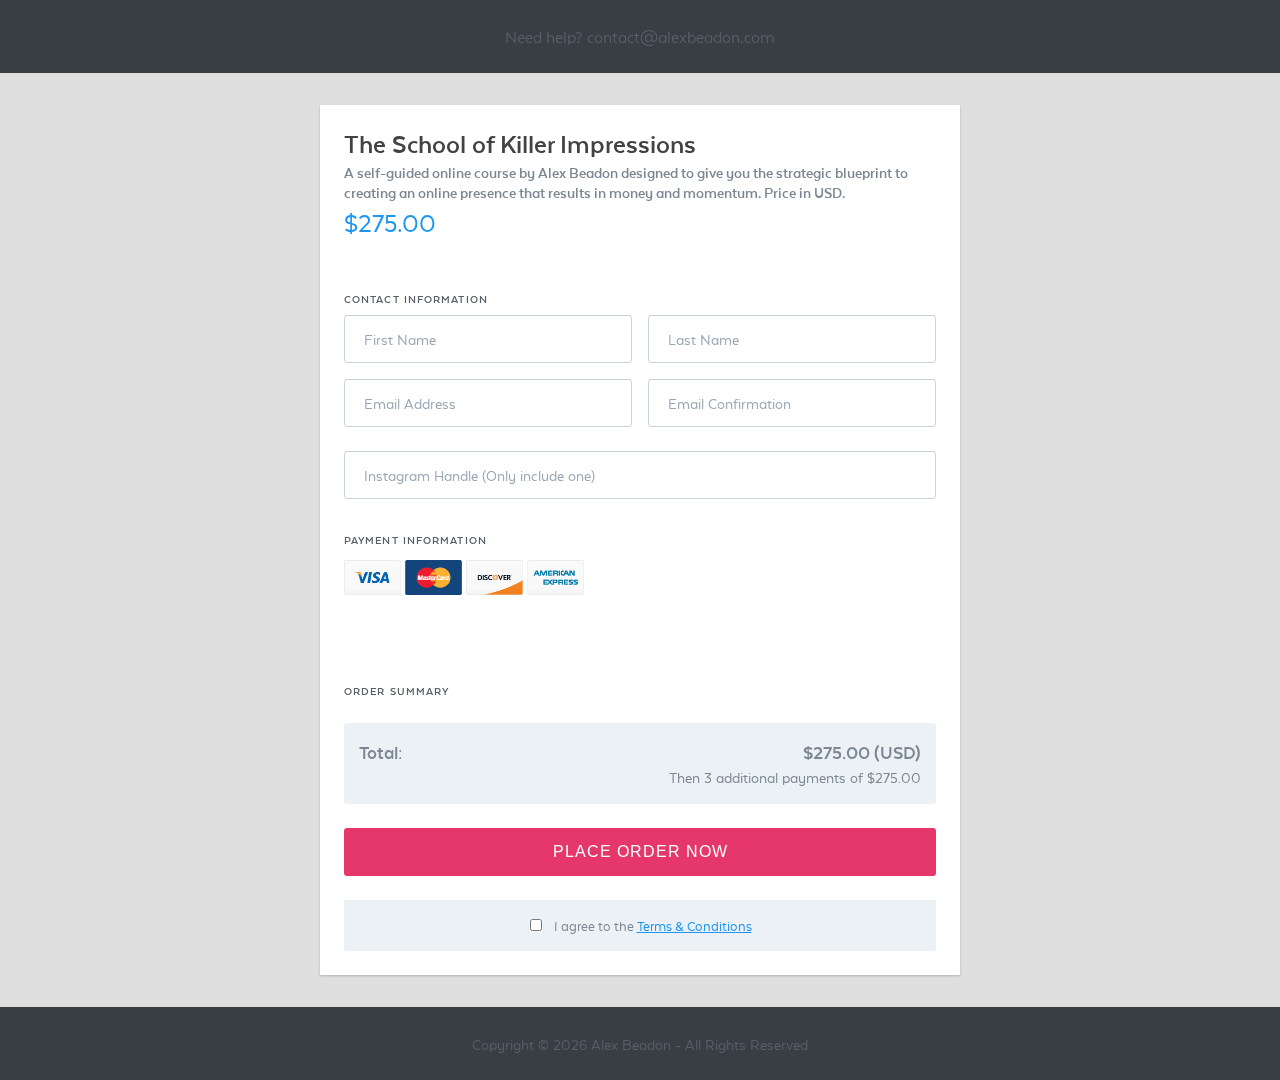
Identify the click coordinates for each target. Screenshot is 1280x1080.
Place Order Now (640, 851)
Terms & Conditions (694, 925)
